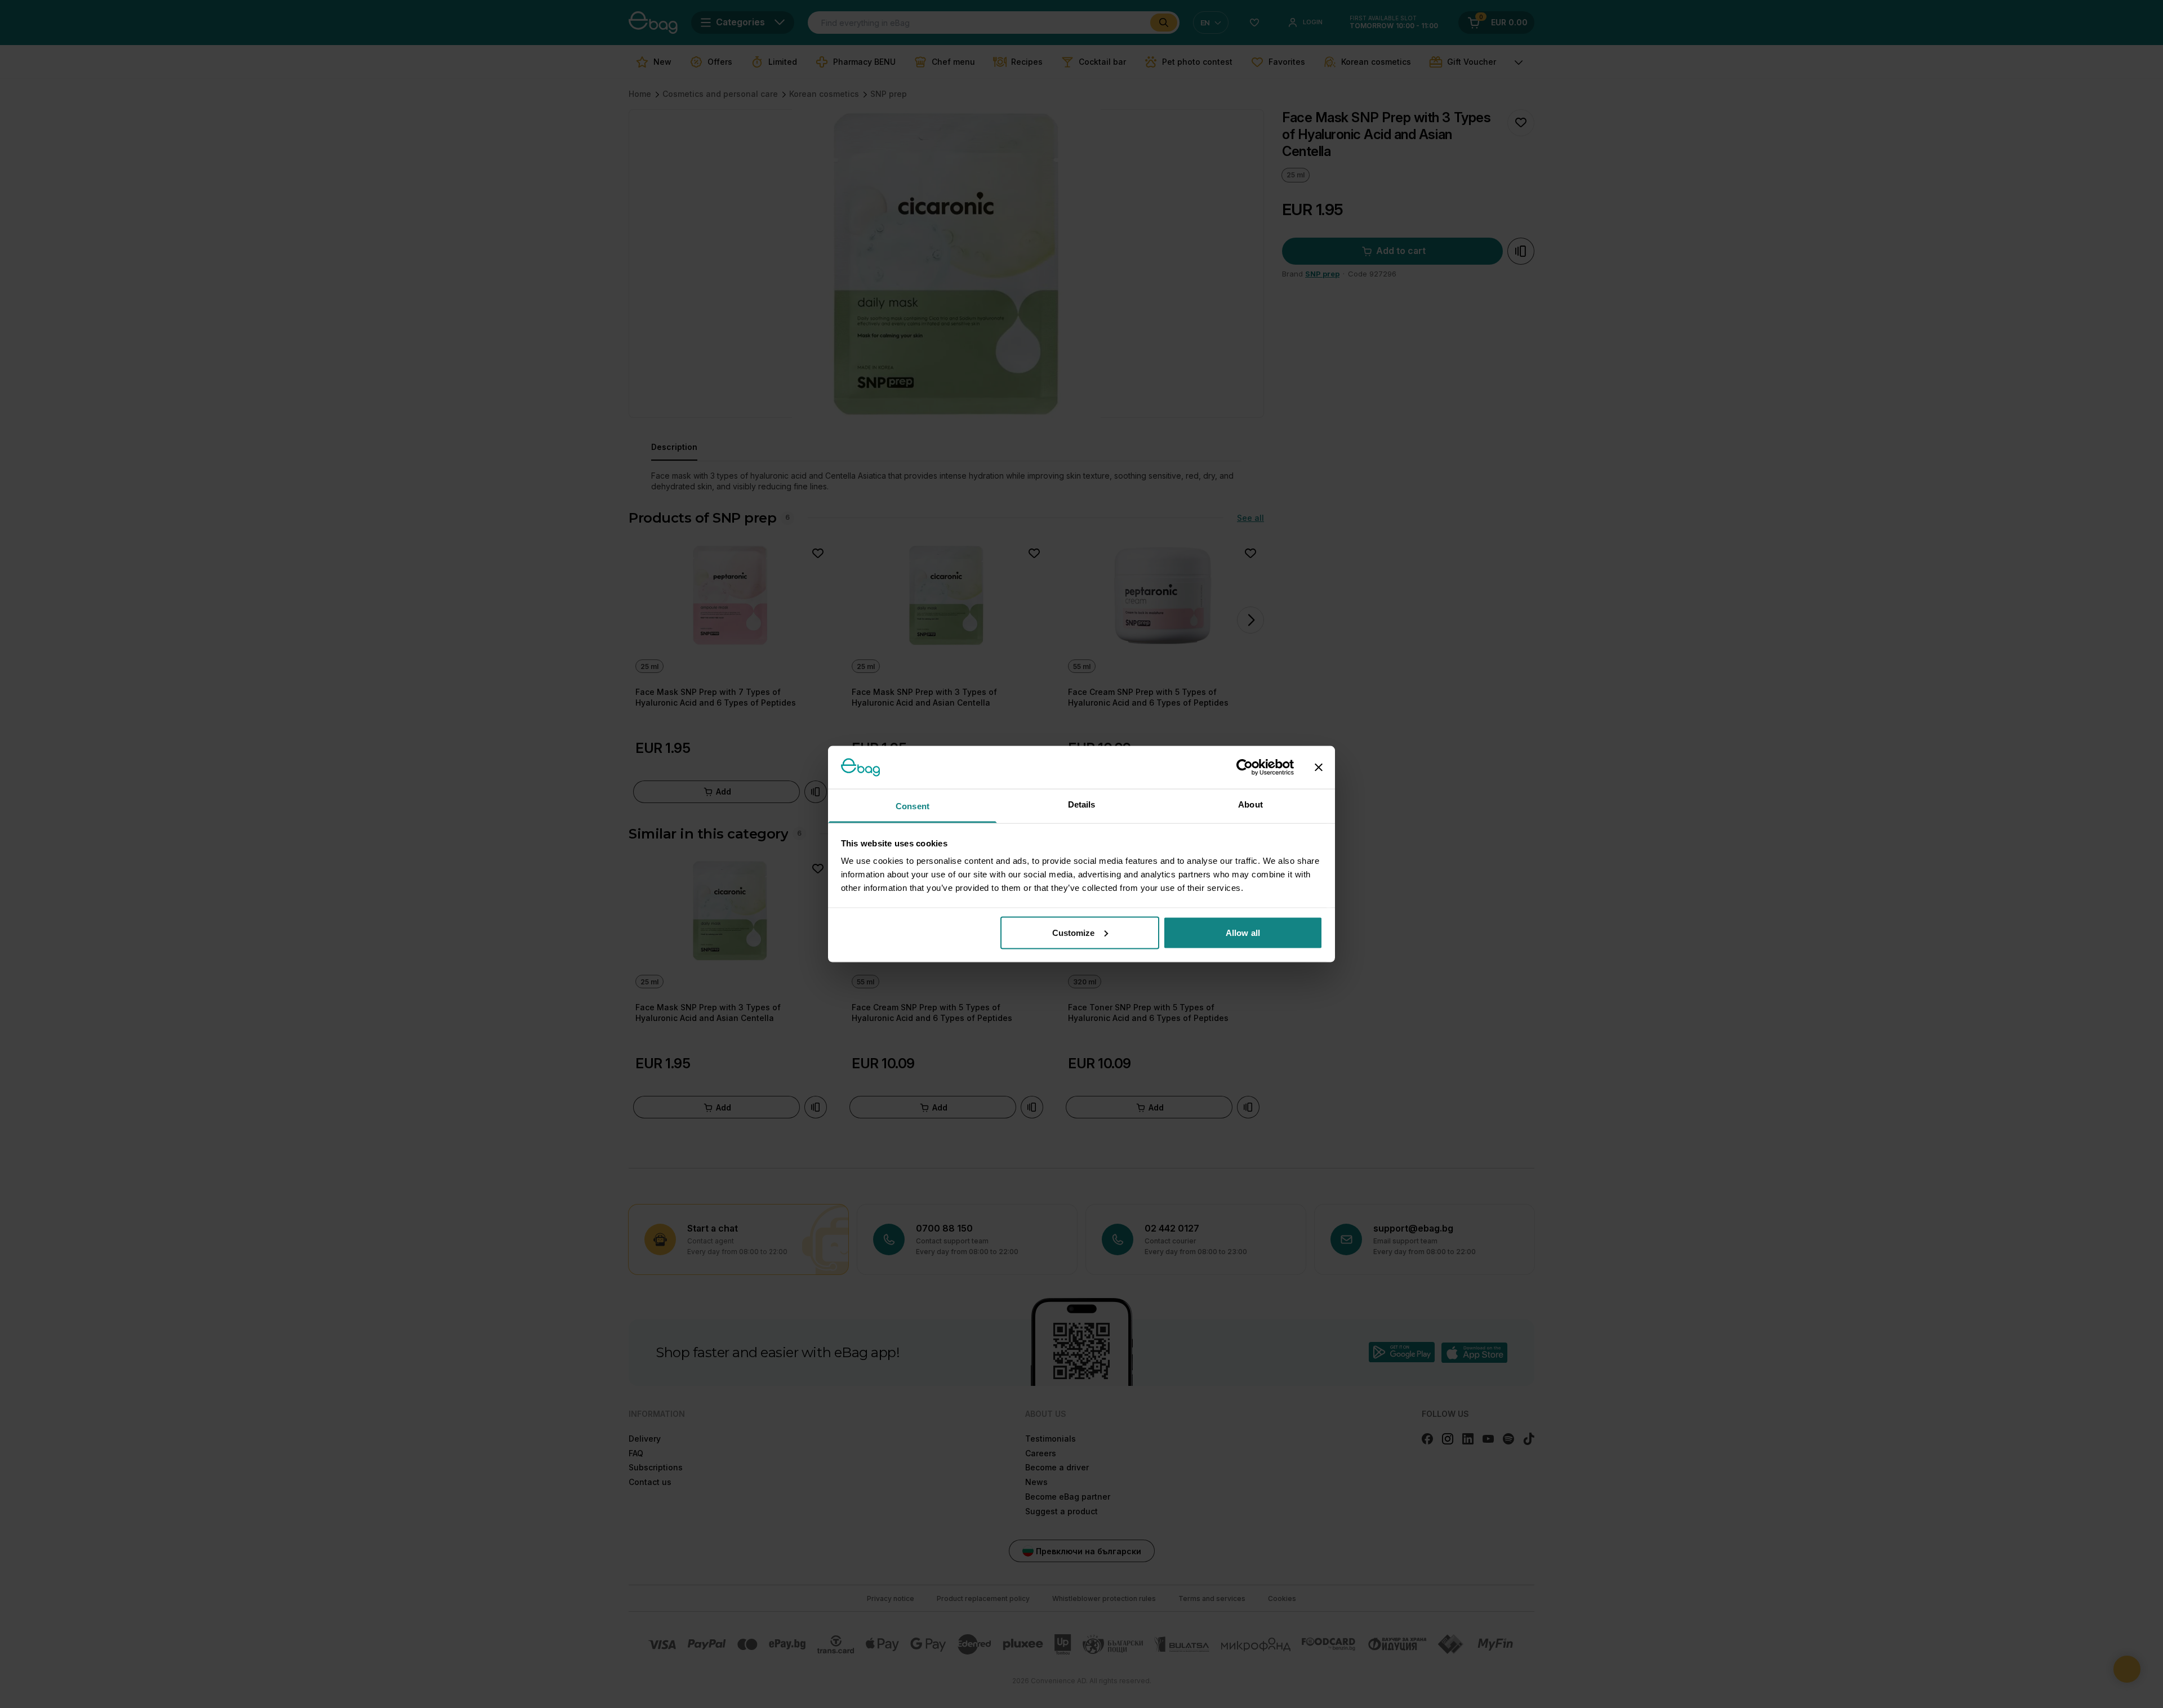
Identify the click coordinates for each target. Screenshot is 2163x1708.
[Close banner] (1319, 767)
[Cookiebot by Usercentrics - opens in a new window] (1245, 767)
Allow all (1243, 932)
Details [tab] (1082, 804)
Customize (1074, 932)
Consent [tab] (913, 806)
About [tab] (1250, 804)
